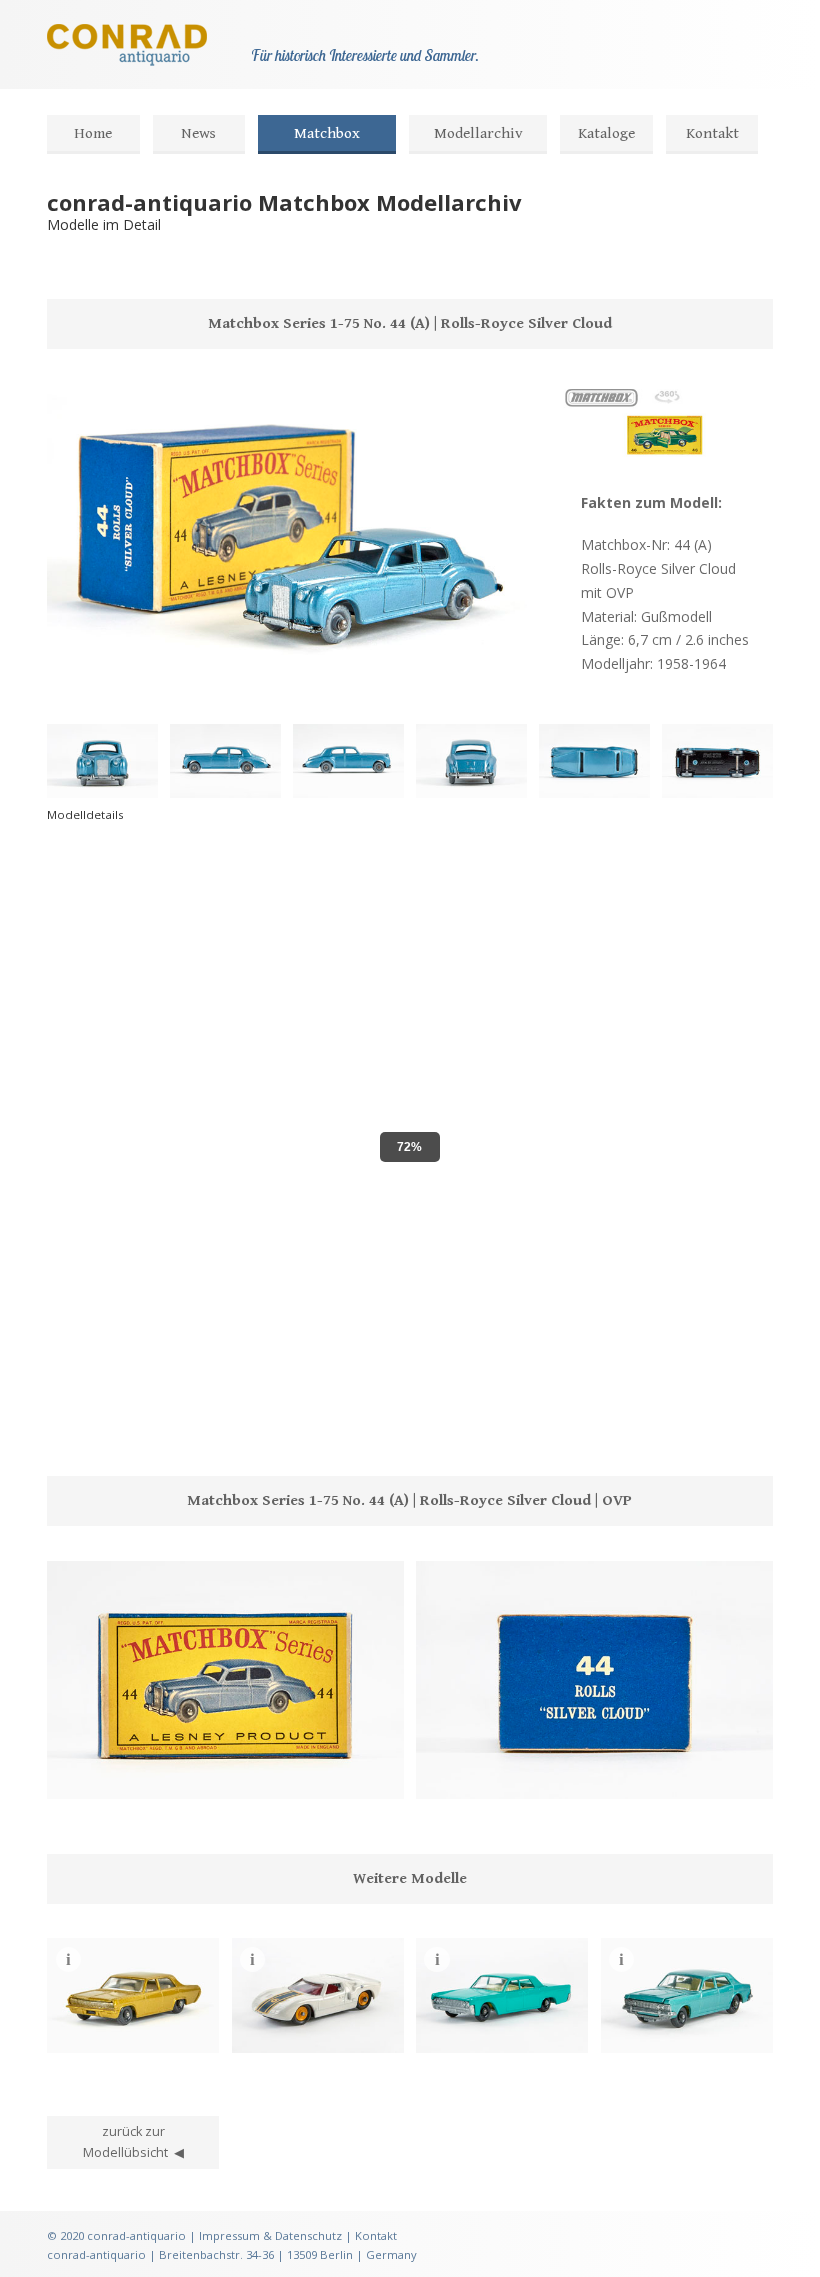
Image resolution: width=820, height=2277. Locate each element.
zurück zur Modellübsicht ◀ (133, 2142)
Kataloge (606, 133)
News (198, 133)
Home (93, 133)
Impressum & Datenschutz (270, 2235)
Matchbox (327, 133)
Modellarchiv (478, 133)
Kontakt (712, 133)
